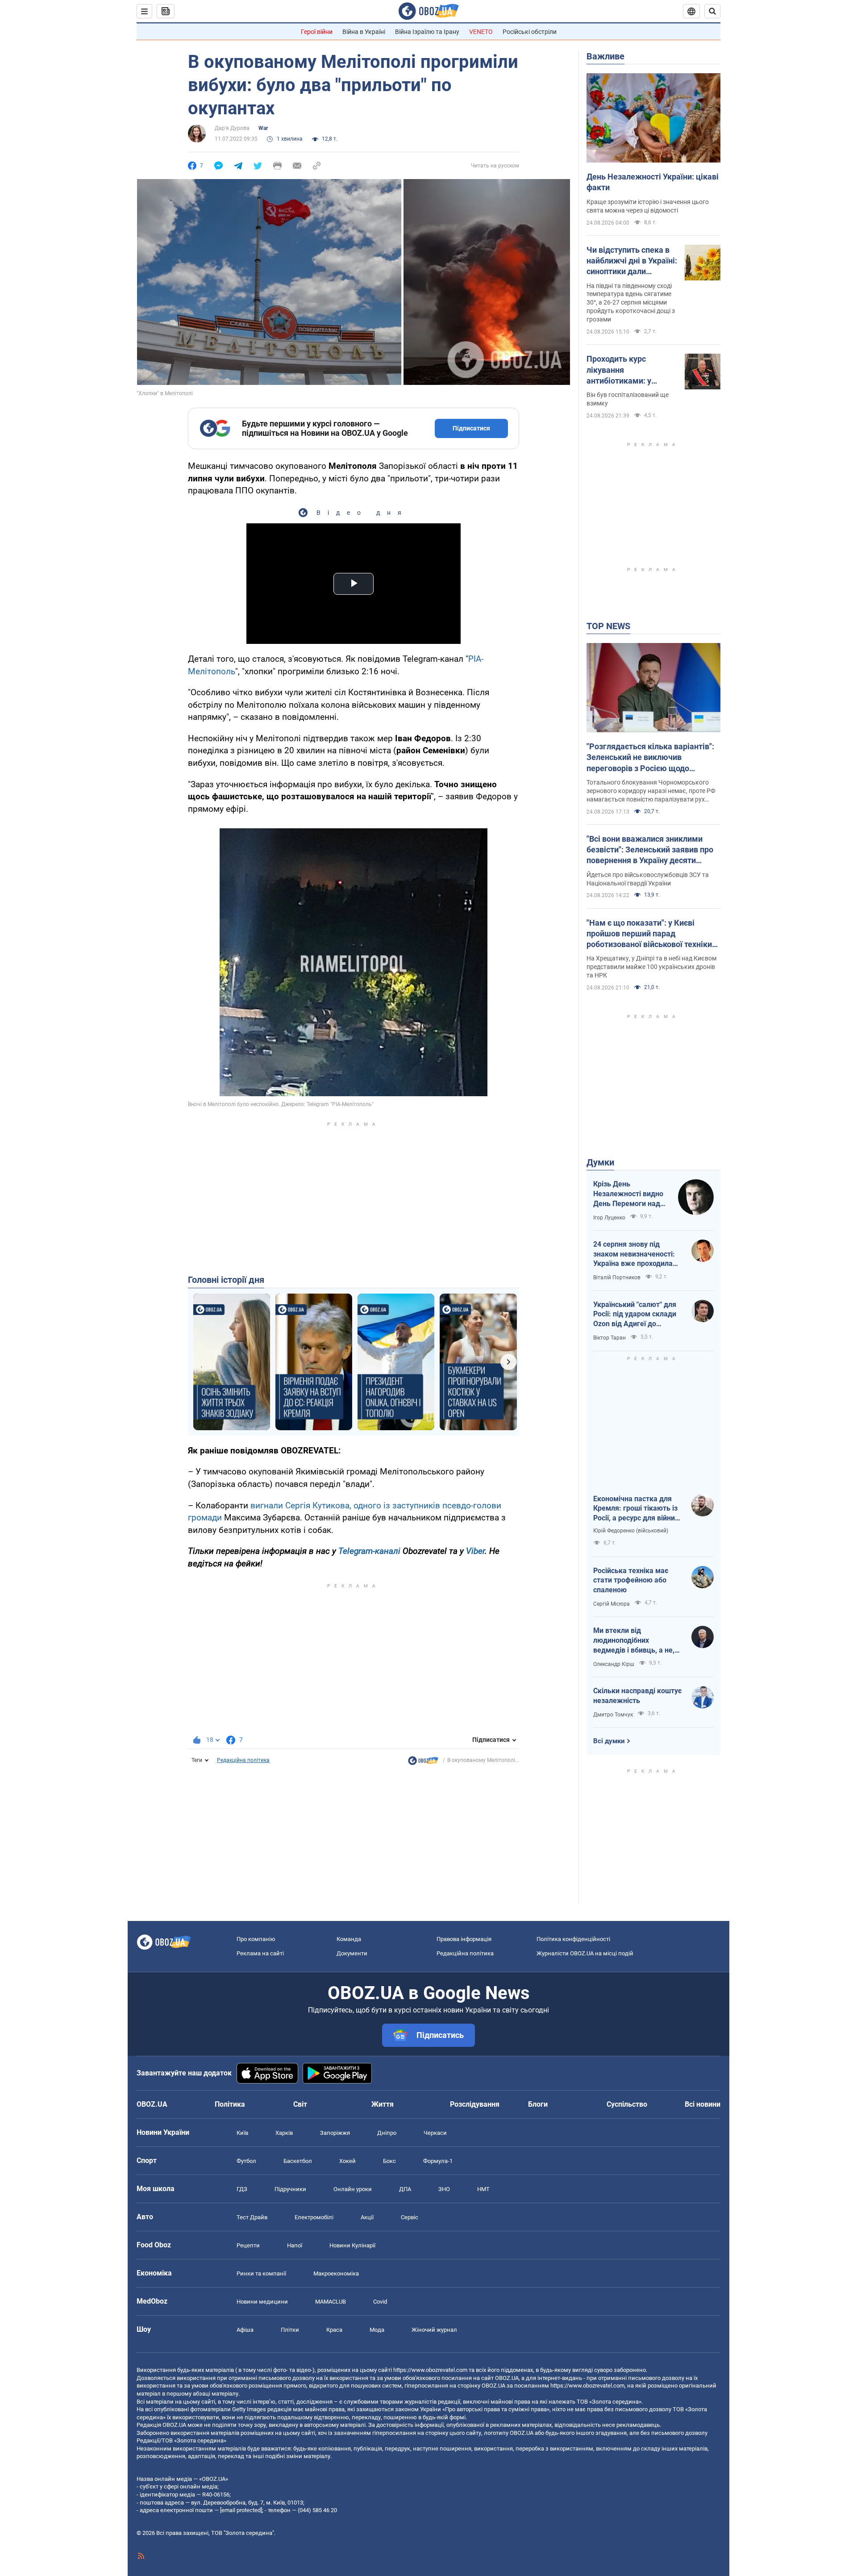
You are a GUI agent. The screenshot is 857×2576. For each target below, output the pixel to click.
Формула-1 (438, 2161)
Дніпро (387, 2133)
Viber (475, 1551)
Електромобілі (314, 2217)
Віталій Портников (617, 1278)
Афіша (245, 2330)
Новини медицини (262, 2302)
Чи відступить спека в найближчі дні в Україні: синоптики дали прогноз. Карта (632, 261)
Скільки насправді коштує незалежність (637, 1696)
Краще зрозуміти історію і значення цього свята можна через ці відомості (648, 206)
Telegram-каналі (369, 1551)
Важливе (605, 56)
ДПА (405, 2189)
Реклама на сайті (260, 1953)
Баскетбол (298, 2161)
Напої (295, 2245)
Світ (300, 2104)
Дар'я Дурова (232, 128)
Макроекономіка (336, 2273)
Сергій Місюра (612, 1604)
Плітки (290, 2330)
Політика (230, 2104)
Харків (284, 2133)
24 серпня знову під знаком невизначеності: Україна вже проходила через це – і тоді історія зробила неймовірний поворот (634, 1254)
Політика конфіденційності (573, 1939)
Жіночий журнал (434, 2330)
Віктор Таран (609, 1338)
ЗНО (444, 2189)
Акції (367, 2217)
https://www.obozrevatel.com (430, 2370)
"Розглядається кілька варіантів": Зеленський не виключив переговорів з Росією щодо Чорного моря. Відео (650, 758)
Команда (349, 1939)
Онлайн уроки (353, 2189)
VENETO (481, 32)
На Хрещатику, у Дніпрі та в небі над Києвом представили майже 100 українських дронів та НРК (651, 967)
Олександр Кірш (614, 1664)
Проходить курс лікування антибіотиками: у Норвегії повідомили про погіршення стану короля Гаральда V (627, 370)
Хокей (347, 2161)
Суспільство (627, 2104)
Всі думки (609, 1741)
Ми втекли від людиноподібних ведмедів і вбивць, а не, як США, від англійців (634, 1641)
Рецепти (248, 2245)
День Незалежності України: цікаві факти (653, 182)
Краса (334, 2330)
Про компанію (256, 1939)
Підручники (290, 2189)
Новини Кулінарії (352, 2245)
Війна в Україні (364, 32)
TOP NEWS (608, 626)
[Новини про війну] (423, 1763)
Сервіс (410, 2217)
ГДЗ (242, 2189)
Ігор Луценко (609, 1218)
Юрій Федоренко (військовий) (631, 1531)
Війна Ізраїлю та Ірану (427, 32)
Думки (600, 1162)
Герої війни (317, 32)
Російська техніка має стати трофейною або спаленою (631, 1580)
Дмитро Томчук (613, 1715)
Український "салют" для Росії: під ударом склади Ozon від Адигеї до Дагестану (635, 1315)
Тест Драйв (252, 2217)
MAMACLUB (331, 2302)
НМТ (483, 2189)
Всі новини (703, 2104)
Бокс (389, 2161)
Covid (380, 2302)
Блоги (538, 2104)
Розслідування (475, 2104)
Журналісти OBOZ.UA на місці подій (585, 1953)
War (263, 128)
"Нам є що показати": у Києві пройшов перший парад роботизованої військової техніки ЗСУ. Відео (649, 934)
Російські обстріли (530, 32)
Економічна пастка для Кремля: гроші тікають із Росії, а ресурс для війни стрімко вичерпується (635, 1509)
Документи (352, 1953)
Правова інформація (464, 1939)
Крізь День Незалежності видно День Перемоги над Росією (628, 1194)
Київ (242, 2133)
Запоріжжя (335, 2133)
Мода (377, 2330)
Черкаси (435, 2133)
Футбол (246, 2161)
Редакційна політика (243, 1760)
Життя (383, 2104)
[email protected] (241, 2510)
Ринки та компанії (261, 2273)
